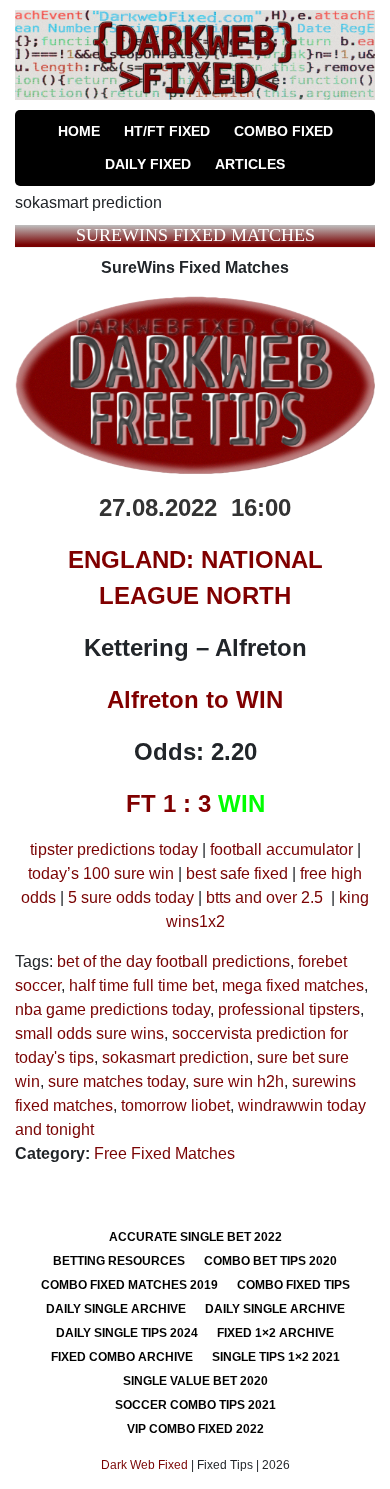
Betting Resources (119, 1261)
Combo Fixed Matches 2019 (129, 1285)
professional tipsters (289, 1009)
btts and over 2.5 (264, 897)
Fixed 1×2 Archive (275, 1333)
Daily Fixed (148, 164)
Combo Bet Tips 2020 (270, 1261)
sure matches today (116, 1081)
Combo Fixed (283, 131)
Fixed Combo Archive (122, 1357)
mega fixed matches (293, 985)
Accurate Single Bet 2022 (195, 1237)
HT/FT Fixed (167, 131)
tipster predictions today (114, 849)
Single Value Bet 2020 (195, 1381)
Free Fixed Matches (164, 1153)
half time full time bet (141, 985)
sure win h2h (238, 1081)
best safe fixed (237, 873)
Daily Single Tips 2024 (127, 1333)
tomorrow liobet (175, 1105)
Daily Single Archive (116, 1309)
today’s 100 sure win (101, 873)
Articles (250, 164)
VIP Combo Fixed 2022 (195, 1429)
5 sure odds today (131, 897)
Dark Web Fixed (144, 1465)
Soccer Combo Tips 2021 (195, 1405)
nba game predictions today (112, 1009)
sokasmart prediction (175, 1057)
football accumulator (281, 849)
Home (79, 131)
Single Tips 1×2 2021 (276, 1357)
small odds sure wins (89, 1033)
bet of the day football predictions (173, 961)
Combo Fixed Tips (293, 1285)
